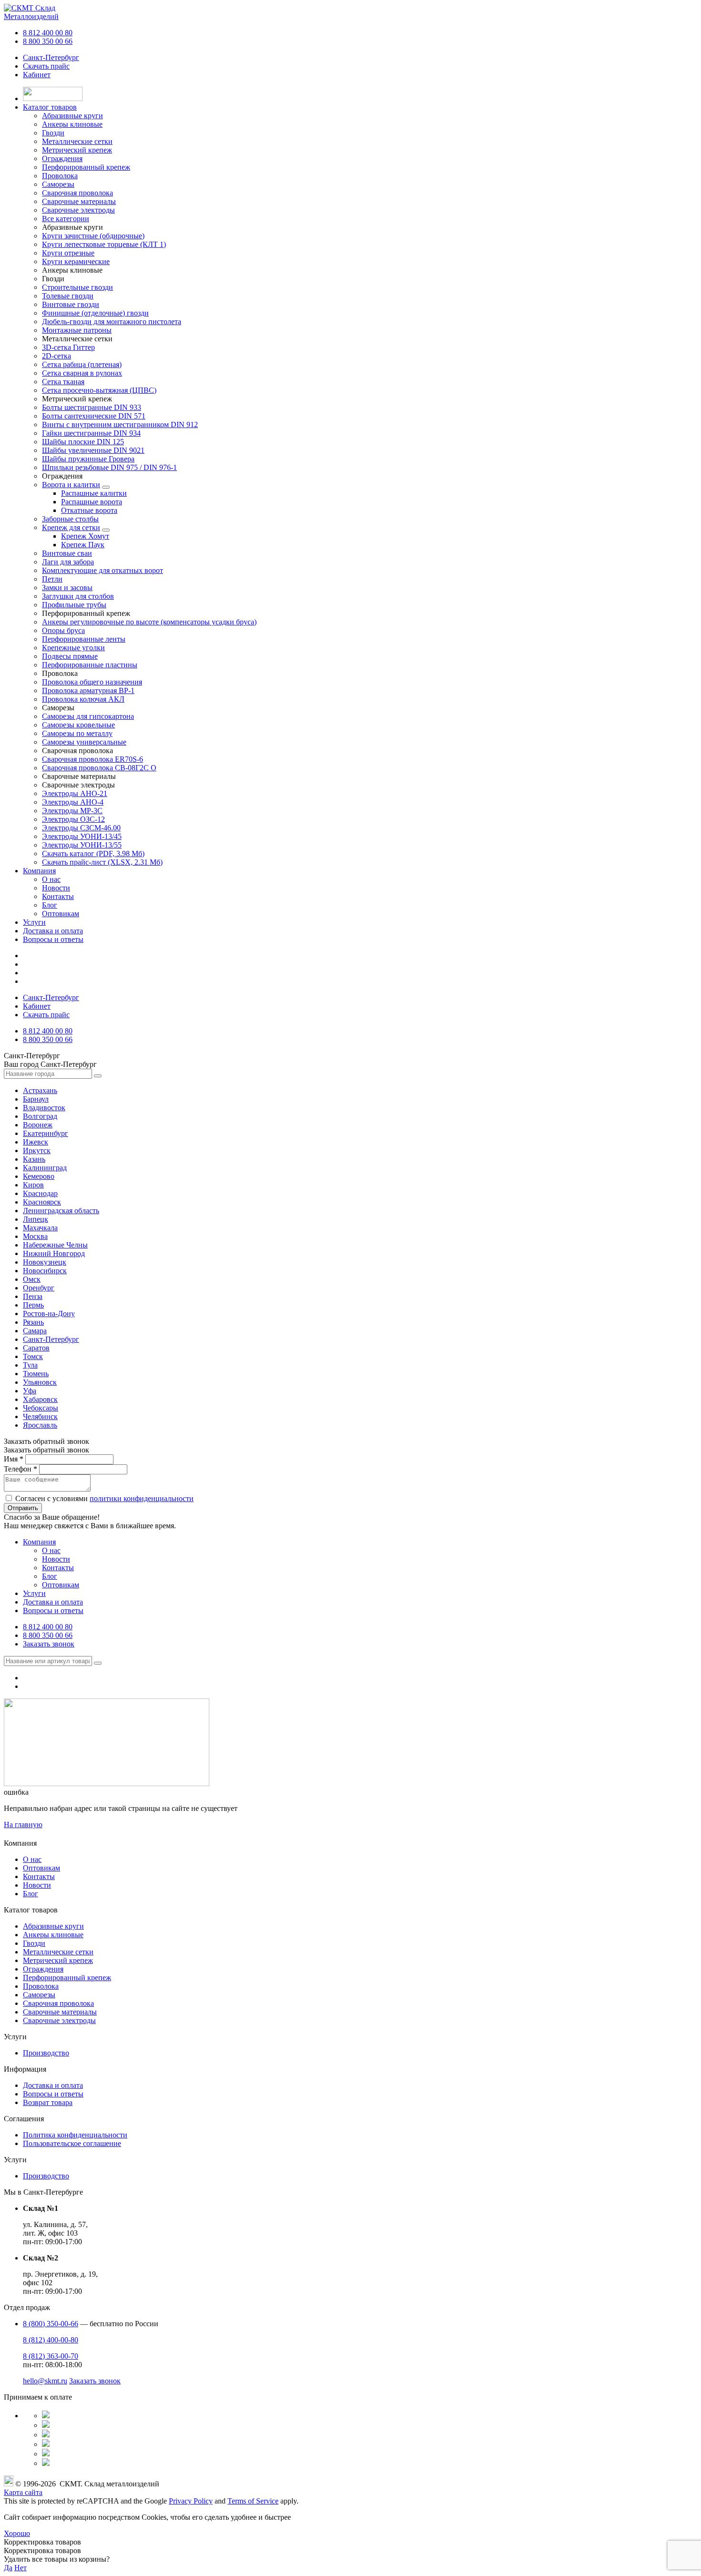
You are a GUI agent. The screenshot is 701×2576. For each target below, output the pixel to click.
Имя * (14, 1459)
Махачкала (40, 1228)
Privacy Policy (191, 2501)
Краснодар (40, 1193)
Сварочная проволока (58, 2003)
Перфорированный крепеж (67, 1978)
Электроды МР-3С (72, 811)
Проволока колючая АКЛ (83, 699)
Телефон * (21, 1469)
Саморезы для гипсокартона (88, 716)
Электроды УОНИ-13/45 (82, 836)
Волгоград (40, 1116)
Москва (35, 1236)
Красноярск (42, 1202)
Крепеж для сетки (71, 527)
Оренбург (39, 1288)
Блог (50, 905)
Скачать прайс (46, 66)
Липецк (36, 1219)
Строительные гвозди (77, 287)
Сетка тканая (63, 382)
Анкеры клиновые (53, 1935)
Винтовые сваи (67, 553)
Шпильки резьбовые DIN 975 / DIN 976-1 (109, 467)
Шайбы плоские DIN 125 (83, 442)
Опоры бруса (63, 630)
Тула (30, 1365)
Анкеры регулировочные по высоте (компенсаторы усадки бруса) (149, 622)
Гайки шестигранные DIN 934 (91, 433)
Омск (32, 1279)
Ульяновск (40, 1382)
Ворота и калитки (71, 485)
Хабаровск (40, 1399)
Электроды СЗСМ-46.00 (81, 828)
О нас (51, 879)
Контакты (58, 896)
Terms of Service (253, 2501)
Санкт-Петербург (51, 57)
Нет (21, 2568)
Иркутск (37, 1150)
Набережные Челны (55, 1245)
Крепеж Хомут (85, 536)
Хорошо (17, 2533)
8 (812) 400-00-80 (51, 2340)
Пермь (33, 1305)
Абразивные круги (53, 1926)
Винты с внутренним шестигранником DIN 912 (120, 424)
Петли (52, 579)
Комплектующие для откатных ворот (103, 570)
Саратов (36, 1348)
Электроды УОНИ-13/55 (82, 845)
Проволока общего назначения (92, 682)
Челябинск (40, 1416)
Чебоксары (41, 1408)
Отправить (23, 1508)
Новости (56, 888)
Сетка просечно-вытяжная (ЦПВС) (99, 390)
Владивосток (44, 1108)
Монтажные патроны (77, 330)
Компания (39, 871)
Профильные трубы (74, 605)
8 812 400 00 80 (48, 33)
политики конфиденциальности (142, 1498)
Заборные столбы (70, 519)
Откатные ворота (89, 510)
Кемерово (39, 1176)
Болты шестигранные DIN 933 (92, 407)
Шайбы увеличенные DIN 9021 (93, 450)
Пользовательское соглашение (72, 2143)
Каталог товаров (50, 107)
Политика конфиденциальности (75, 2135)
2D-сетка (57, 356)
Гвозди (34, 1943)
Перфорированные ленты (84, 639)
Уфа (30, 1391)
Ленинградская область (61, 1211)
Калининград (45, 1168)
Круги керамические (76, 261)
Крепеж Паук (83, 545)
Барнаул (36, 1099)
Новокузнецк (45, 1262)
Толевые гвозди (68, 296)
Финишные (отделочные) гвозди (95, 313)
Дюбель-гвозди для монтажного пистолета (112, 322)
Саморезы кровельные (78, 725)
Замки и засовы (67, 588)
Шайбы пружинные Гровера (88, 459)
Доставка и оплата (53, 931)
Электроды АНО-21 (75, 793)
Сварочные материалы (60, 2012)
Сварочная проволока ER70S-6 (93, 759)
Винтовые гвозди (71, 304)
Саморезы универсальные (84, 742)
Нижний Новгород (54, 1253)
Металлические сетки (58, 1952)
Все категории (66, 219)
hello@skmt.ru (45, 2381)
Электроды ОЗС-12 (73, 819)
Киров (33, 1185)
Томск (33, 1356)
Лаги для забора (68, 562)
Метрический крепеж (58, 1960)
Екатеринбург (46, 1133)
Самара (35, 1331)
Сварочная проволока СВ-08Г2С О (99, 768)
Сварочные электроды (59, 2020)
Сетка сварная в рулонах (82, 373)
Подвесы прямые (70, 656)
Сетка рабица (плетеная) (82, 364)
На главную (23, 1825)
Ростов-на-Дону (49, 1314)
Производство (46, 2053)
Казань (34, 1159)
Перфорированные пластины (90, 665)
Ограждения (43, 1969)
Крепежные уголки (73, 648)
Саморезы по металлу (77, 733)
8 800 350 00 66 (48, 41)
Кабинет (37, 75)
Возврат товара (48, 2102)
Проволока (41, 1986)
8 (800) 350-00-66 (51, 2324)
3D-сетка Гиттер (68, 347)
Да (8, 2568)
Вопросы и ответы (53, 939)
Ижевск (36, 1142)
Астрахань (40, 1090)
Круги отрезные (68, 253)
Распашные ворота (92, 502)
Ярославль (40, 1425)
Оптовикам (61, 914)
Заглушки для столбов (78, 596)
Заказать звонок (49, 1644)
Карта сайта (23, 2492)
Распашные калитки (94, 493)
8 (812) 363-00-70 (51, 2356)
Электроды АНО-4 (73, 802)
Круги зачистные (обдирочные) (93, 236)
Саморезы (39, 1995)
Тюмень (36, 1374)
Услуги (34, 922)
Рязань (33, 1322)
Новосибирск (45, 1271)
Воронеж (38, 1125)
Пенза (33, 1296)
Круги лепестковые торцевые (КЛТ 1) (104, 244)
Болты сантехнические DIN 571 (94, 416)
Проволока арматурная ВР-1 (88, 690)
